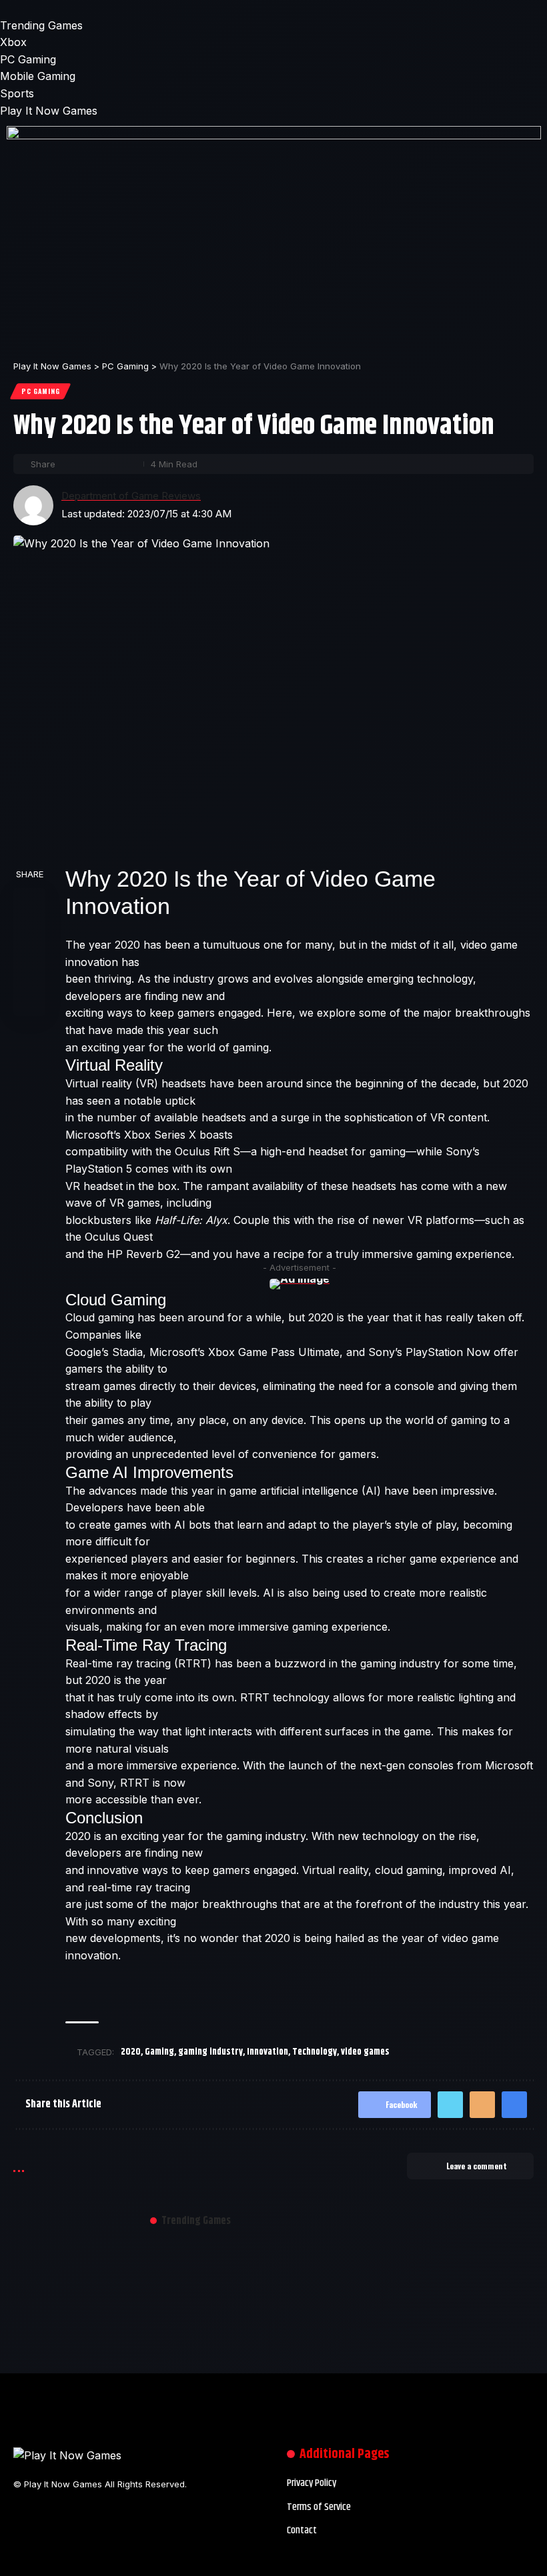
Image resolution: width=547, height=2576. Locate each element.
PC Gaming (40, 391)
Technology (315, 2052)
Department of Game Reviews (131, 496)
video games (365, 2052)
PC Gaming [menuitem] (28, 59)
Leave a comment (477, 2166)
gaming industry (210, 2052)
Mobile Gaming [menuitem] (38, 76)
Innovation (267, 2052)
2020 (131, 2052)
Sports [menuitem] (17, 93)
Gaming (159, 2052)
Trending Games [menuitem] (41, 25)
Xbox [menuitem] (13, 42)
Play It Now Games (49, 111)
